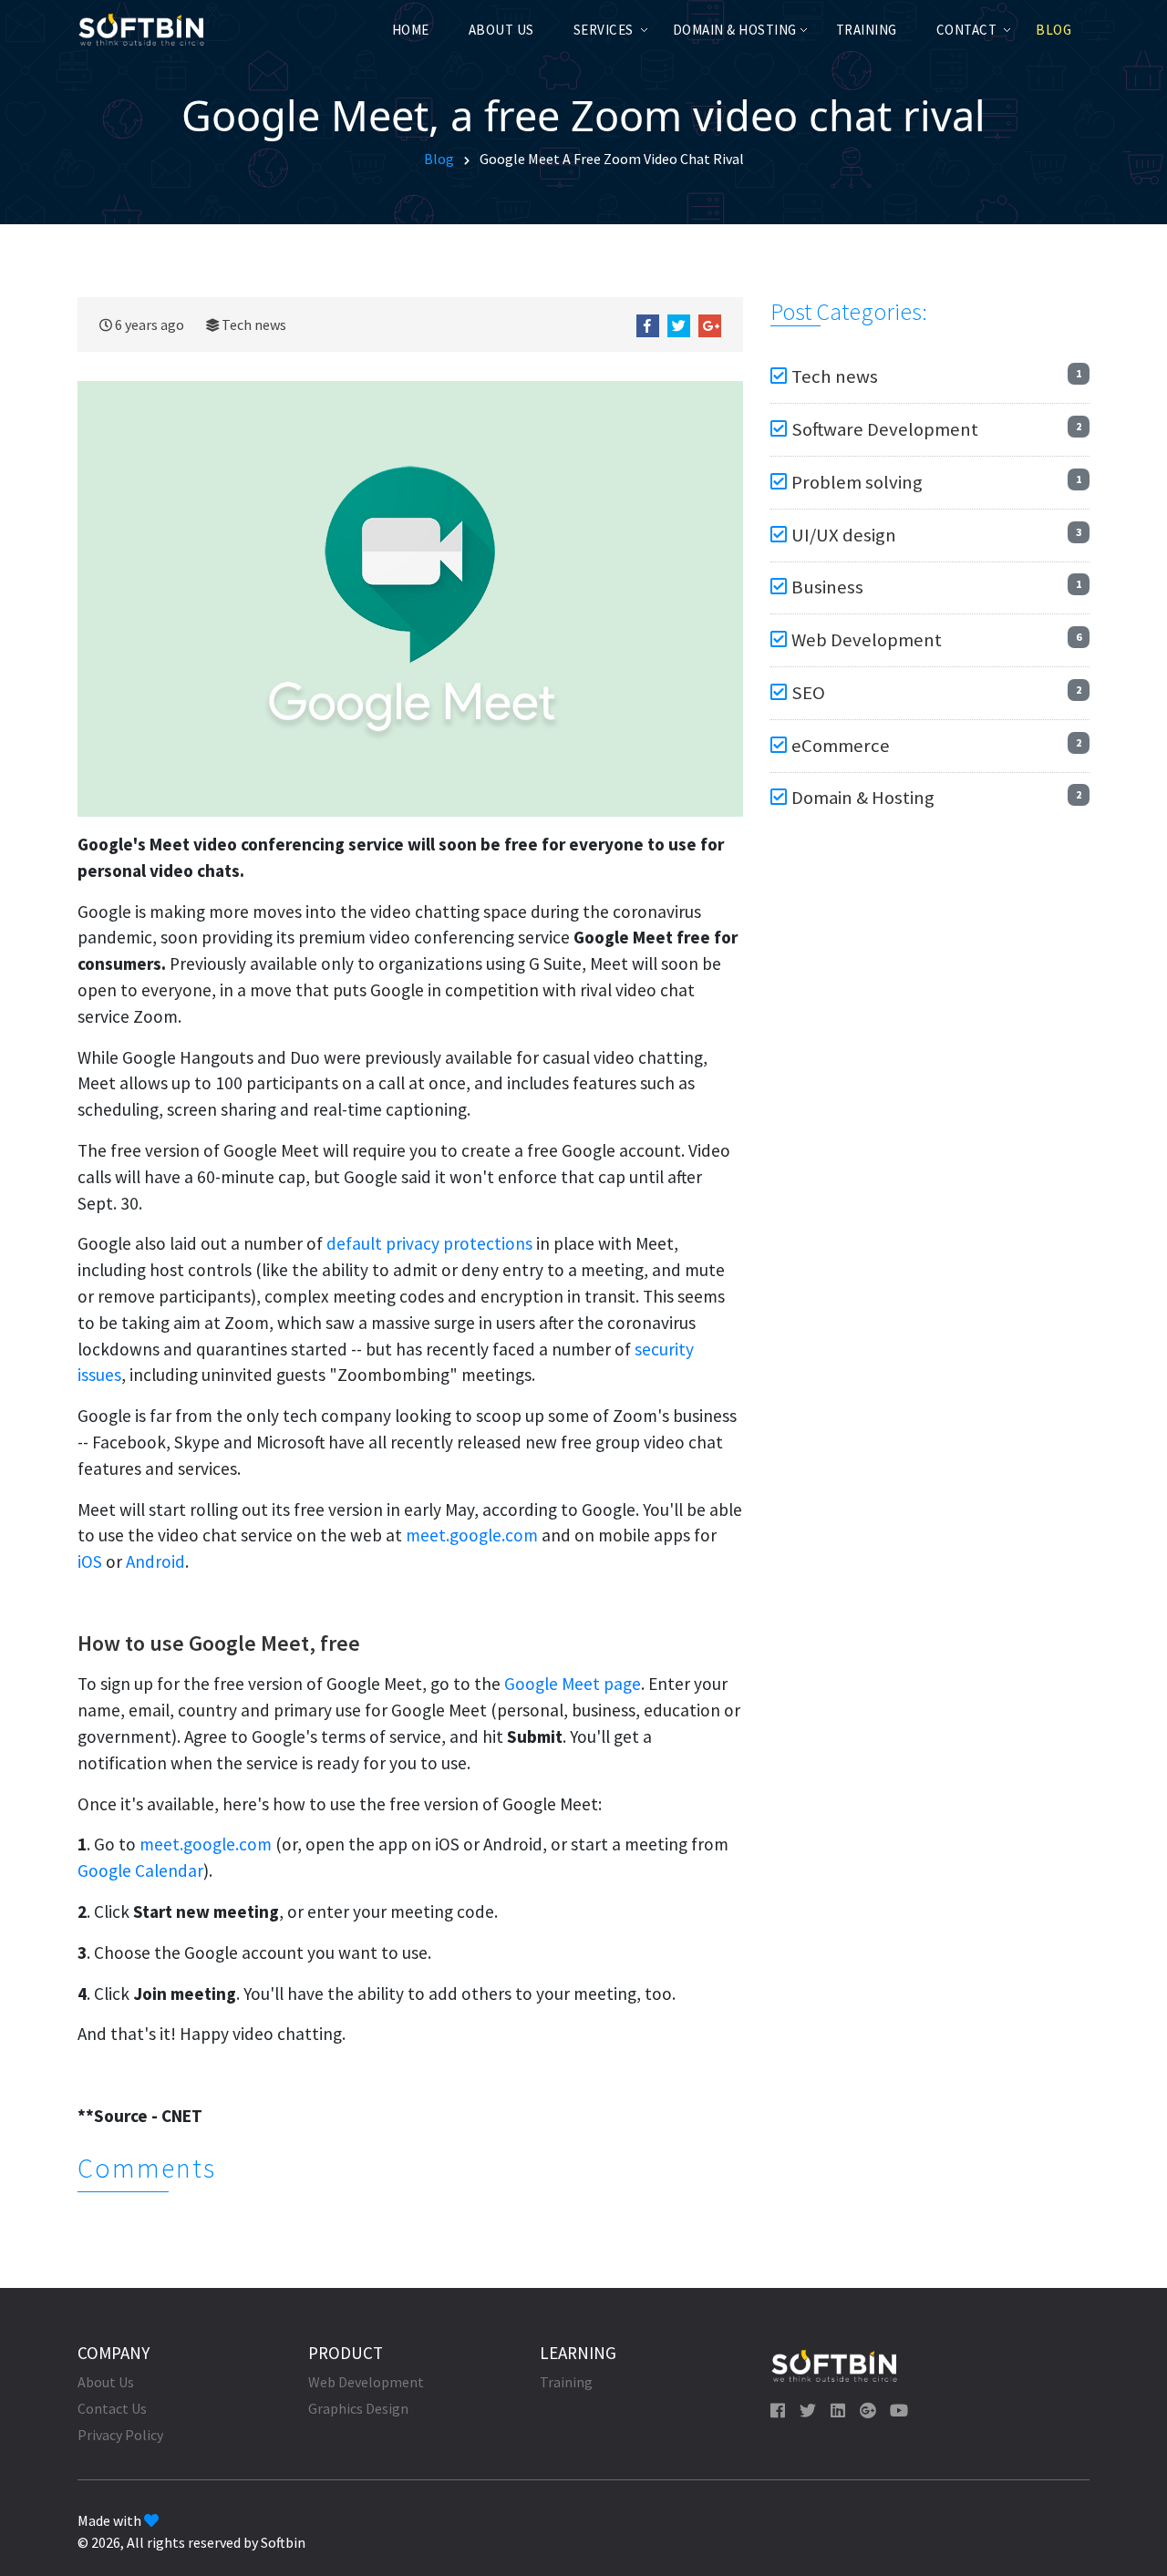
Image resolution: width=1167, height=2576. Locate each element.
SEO (808, 693)
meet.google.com (472, 1535)
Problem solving (857, 482)
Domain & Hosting (735, 30)
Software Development (885, 429)
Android (155, 1561)
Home (411, 30)
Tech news (254, 325)
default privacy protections (429, 1243)
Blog (1053, 30)
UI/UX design (844, 535)
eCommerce (841, 746)
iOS (90, 1561)
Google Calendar (140, 1870)
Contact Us (112, 2408)
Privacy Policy (120, 2435)
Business (827, 587)
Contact (967, 30)
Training (867, 30)
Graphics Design (358, 2408)
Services (604, 30)
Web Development (867, 640)
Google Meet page (573, 1684)
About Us (501, 30)
